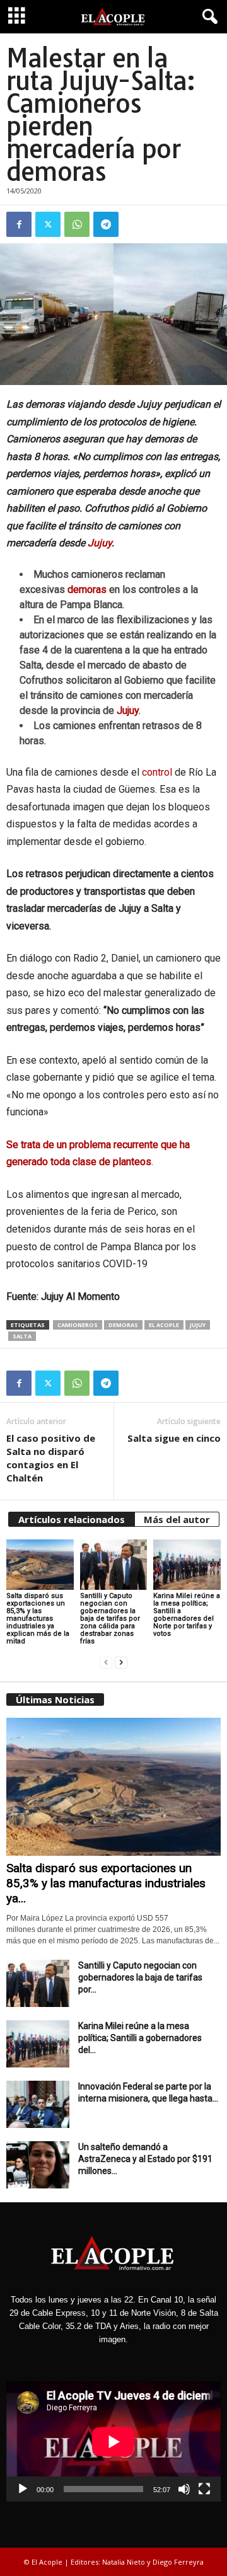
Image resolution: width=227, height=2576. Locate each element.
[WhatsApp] (77, 224)
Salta (22, 1336)
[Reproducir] (23, 2489)
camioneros (78, 1325)
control (157, 772)
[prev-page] (106, 1663)
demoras (87, 589)
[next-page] (121, 1663)
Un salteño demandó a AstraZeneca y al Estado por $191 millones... (145, 2159)
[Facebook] (19, 224)
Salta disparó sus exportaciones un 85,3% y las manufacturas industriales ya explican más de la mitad (38, 1619)
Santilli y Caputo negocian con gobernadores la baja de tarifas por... (140, 1977)
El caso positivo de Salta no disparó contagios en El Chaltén (51, 1458)
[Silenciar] (184, 2489)
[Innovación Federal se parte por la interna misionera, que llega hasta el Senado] (38, 2104)
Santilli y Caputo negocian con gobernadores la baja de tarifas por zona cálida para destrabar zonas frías (110, 1619)
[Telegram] (106, 224)
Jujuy (100, 543)
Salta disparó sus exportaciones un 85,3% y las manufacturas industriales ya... (106, 1883)
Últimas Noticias (55, 1699)
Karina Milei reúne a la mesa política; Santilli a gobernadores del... (140, 2038)
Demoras (123, 1325)
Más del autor (177, 1519)
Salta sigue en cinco (174, 1438)
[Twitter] (48, 224)
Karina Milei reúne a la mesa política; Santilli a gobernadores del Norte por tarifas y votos (187, 1615)
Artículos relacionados (72, 1519)
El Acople (164, 1325)
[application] (113, 2441)
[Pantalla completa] (204, 2489)
